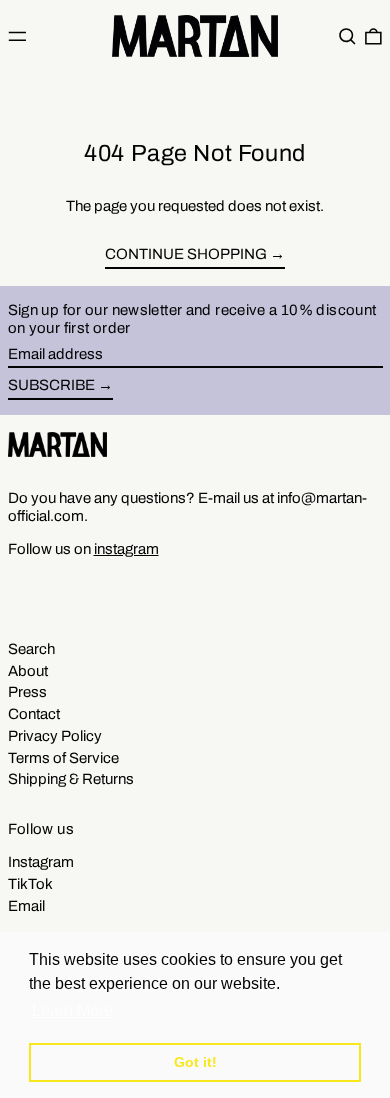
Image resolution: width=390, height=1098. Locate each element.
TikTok (30, 884)
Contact (34, 714)
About (28, 671)
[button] (347, 36)
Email (26, 906)
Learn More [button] (72, 1010)
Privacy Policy (55, 736)
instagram (126, 549)
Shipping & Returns (71, 779)
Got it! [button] (195, 1062)
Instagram (41, 862)
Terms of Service (63, 758)
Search (31, 649)
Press (27, 692)
